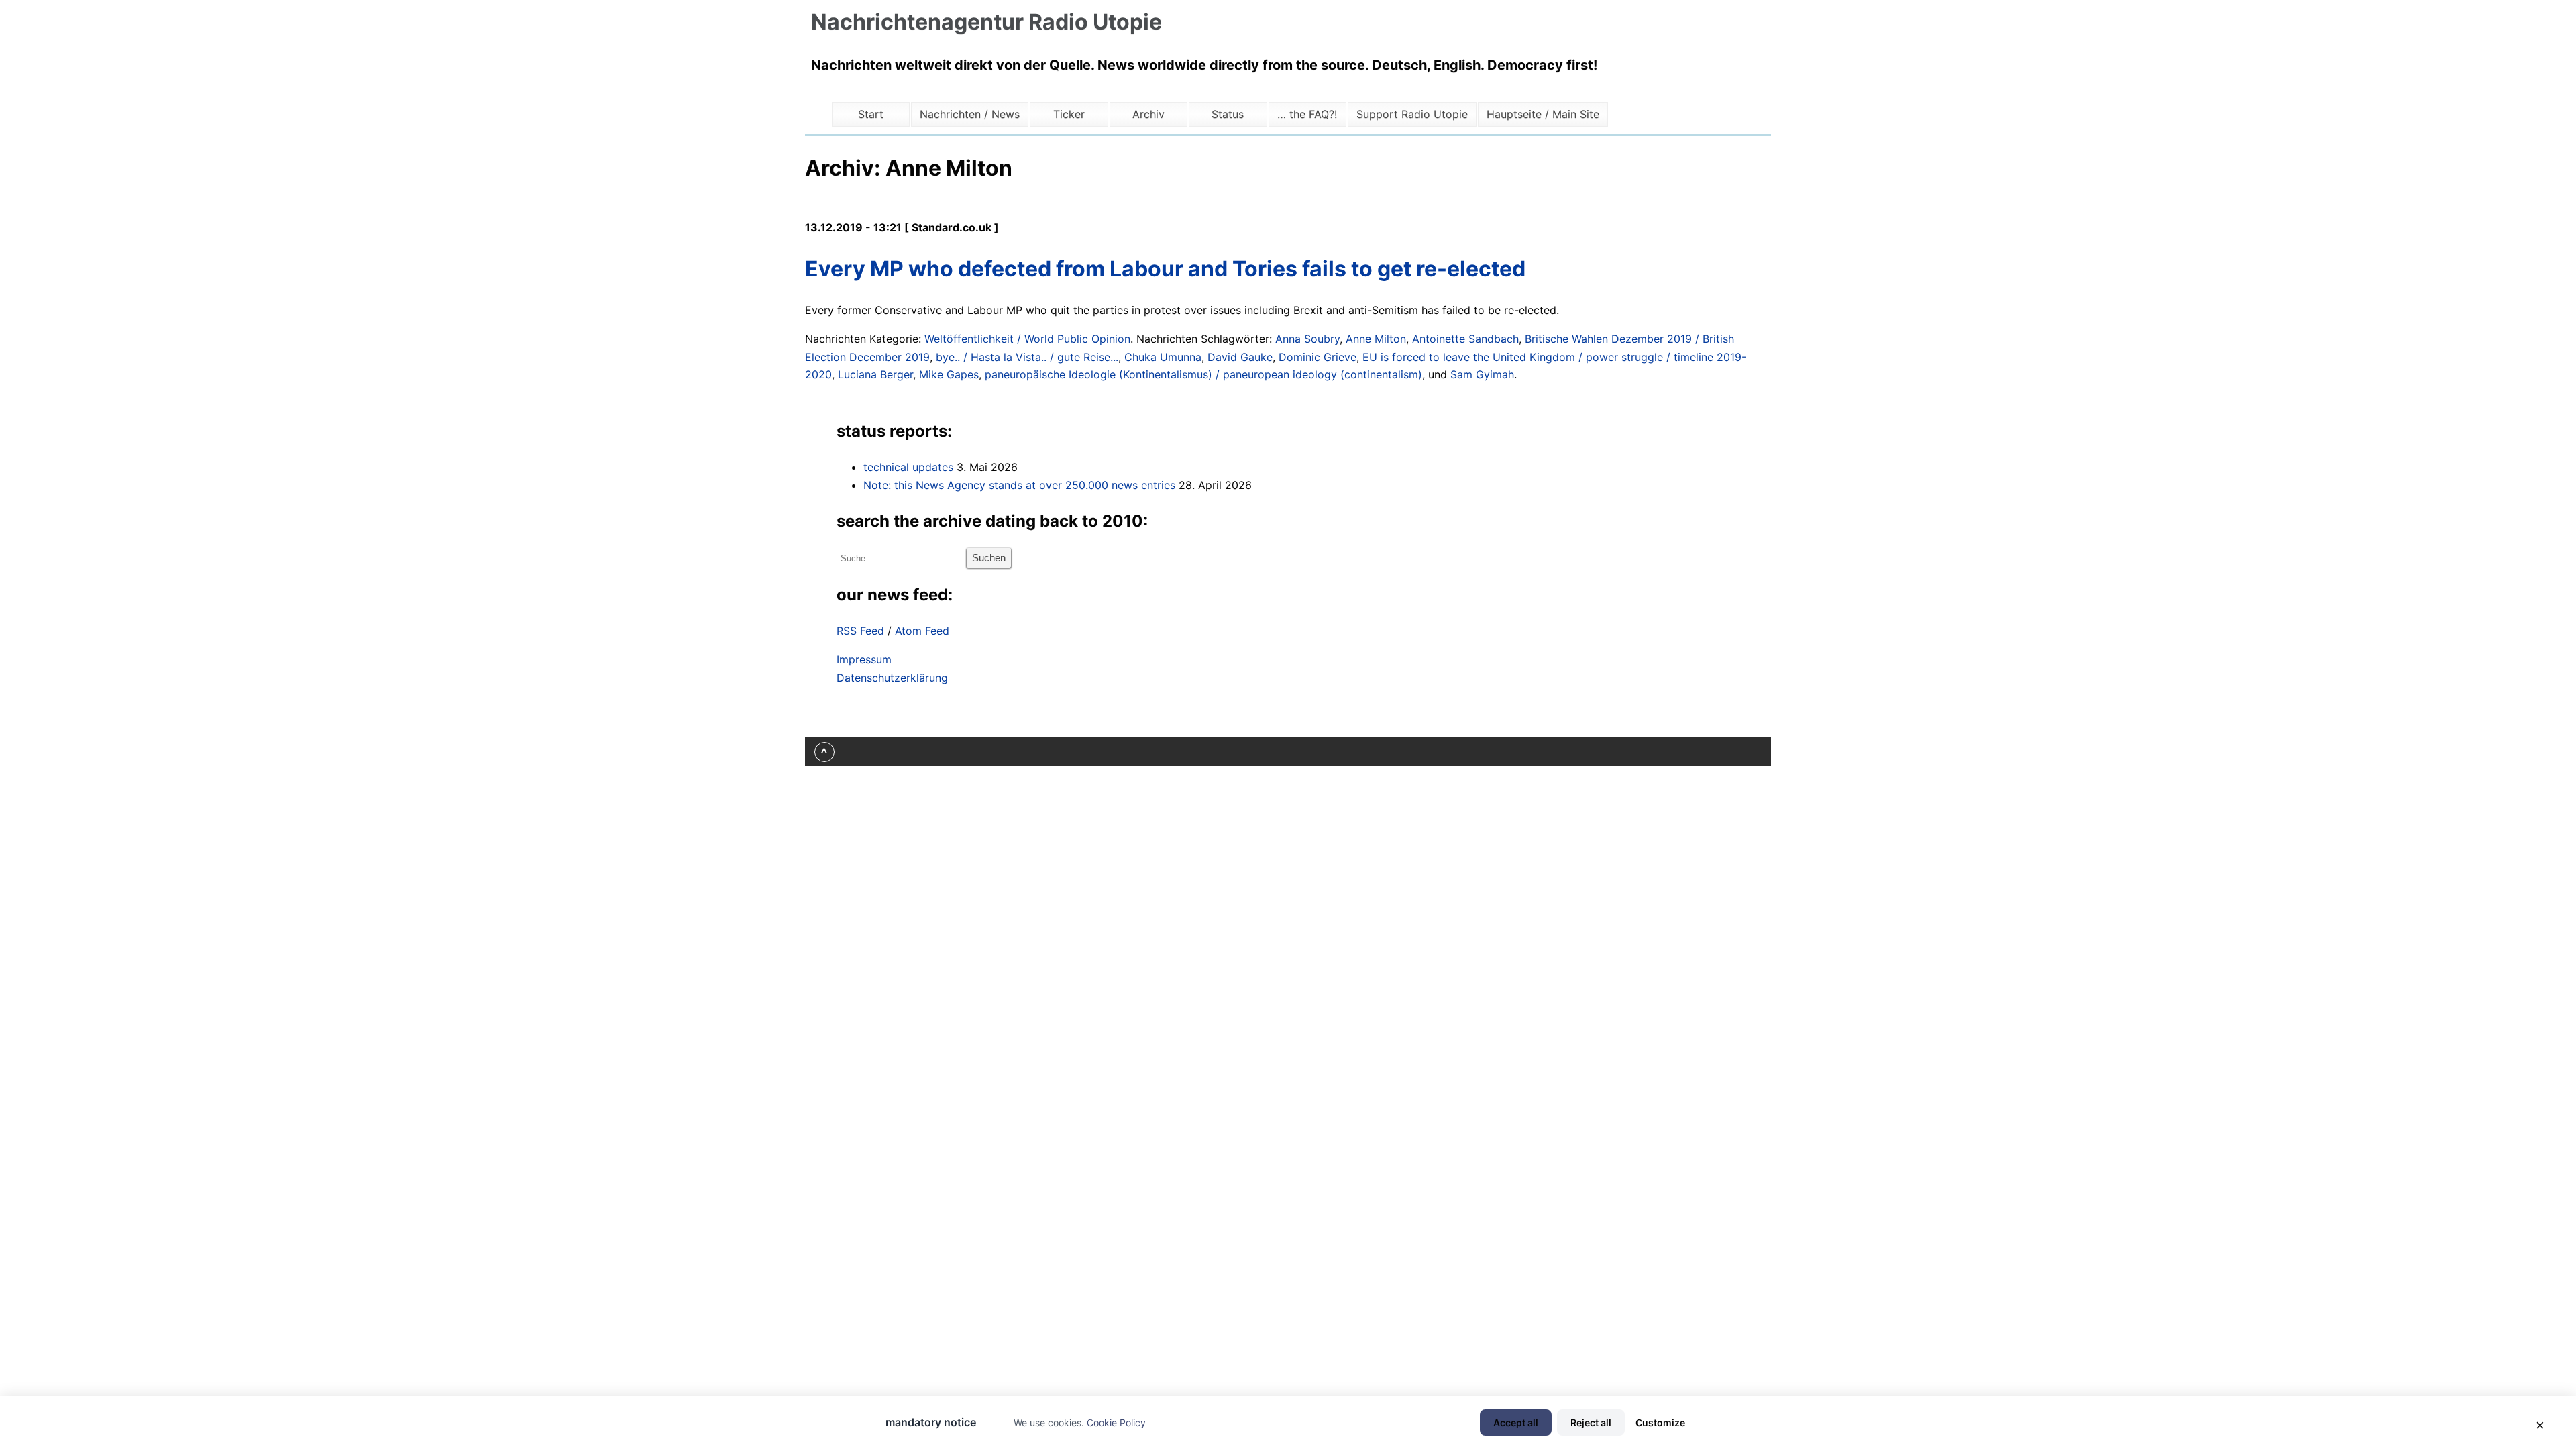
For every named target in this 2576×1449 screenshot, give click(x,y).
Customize (1660, 1423)
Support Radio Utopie (1412, 114)
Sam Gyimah (1482, 374)
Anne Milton (1376, 339)
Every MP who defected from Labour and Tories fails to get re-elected (1165, 269)
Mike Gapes (949, 374)
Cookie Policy (1116, 1423)
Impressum (864, 659)
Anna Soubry (1307, 339)
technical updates (908, 467)
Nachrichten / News (970, 114)
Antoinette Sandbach (1465, 339)
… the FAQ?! (1307, 114)
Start (871, 114)
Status (1228, 114)
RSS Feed (860, 631)
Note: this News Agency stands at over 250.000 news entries (1019, 485)
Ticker (1069, 114)
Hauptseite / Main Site (1543, 114)
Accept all (1516, 1423)
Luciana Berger (875, 374)
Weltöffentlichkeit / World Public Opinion (1027, 339)
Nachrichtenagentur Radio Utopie (986, 22)
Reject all (1591, 1423)
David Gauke (1240, 357)
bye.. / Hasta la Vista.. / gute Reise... (1027, 357)
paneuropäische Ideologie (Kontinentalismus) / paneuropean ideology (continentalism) (1203, 374)
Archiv (1148, 114)
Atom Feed (922, 631)
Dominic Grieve (1318, 357)
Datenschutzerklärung (892, 678)
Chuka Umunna (1163, 357)
